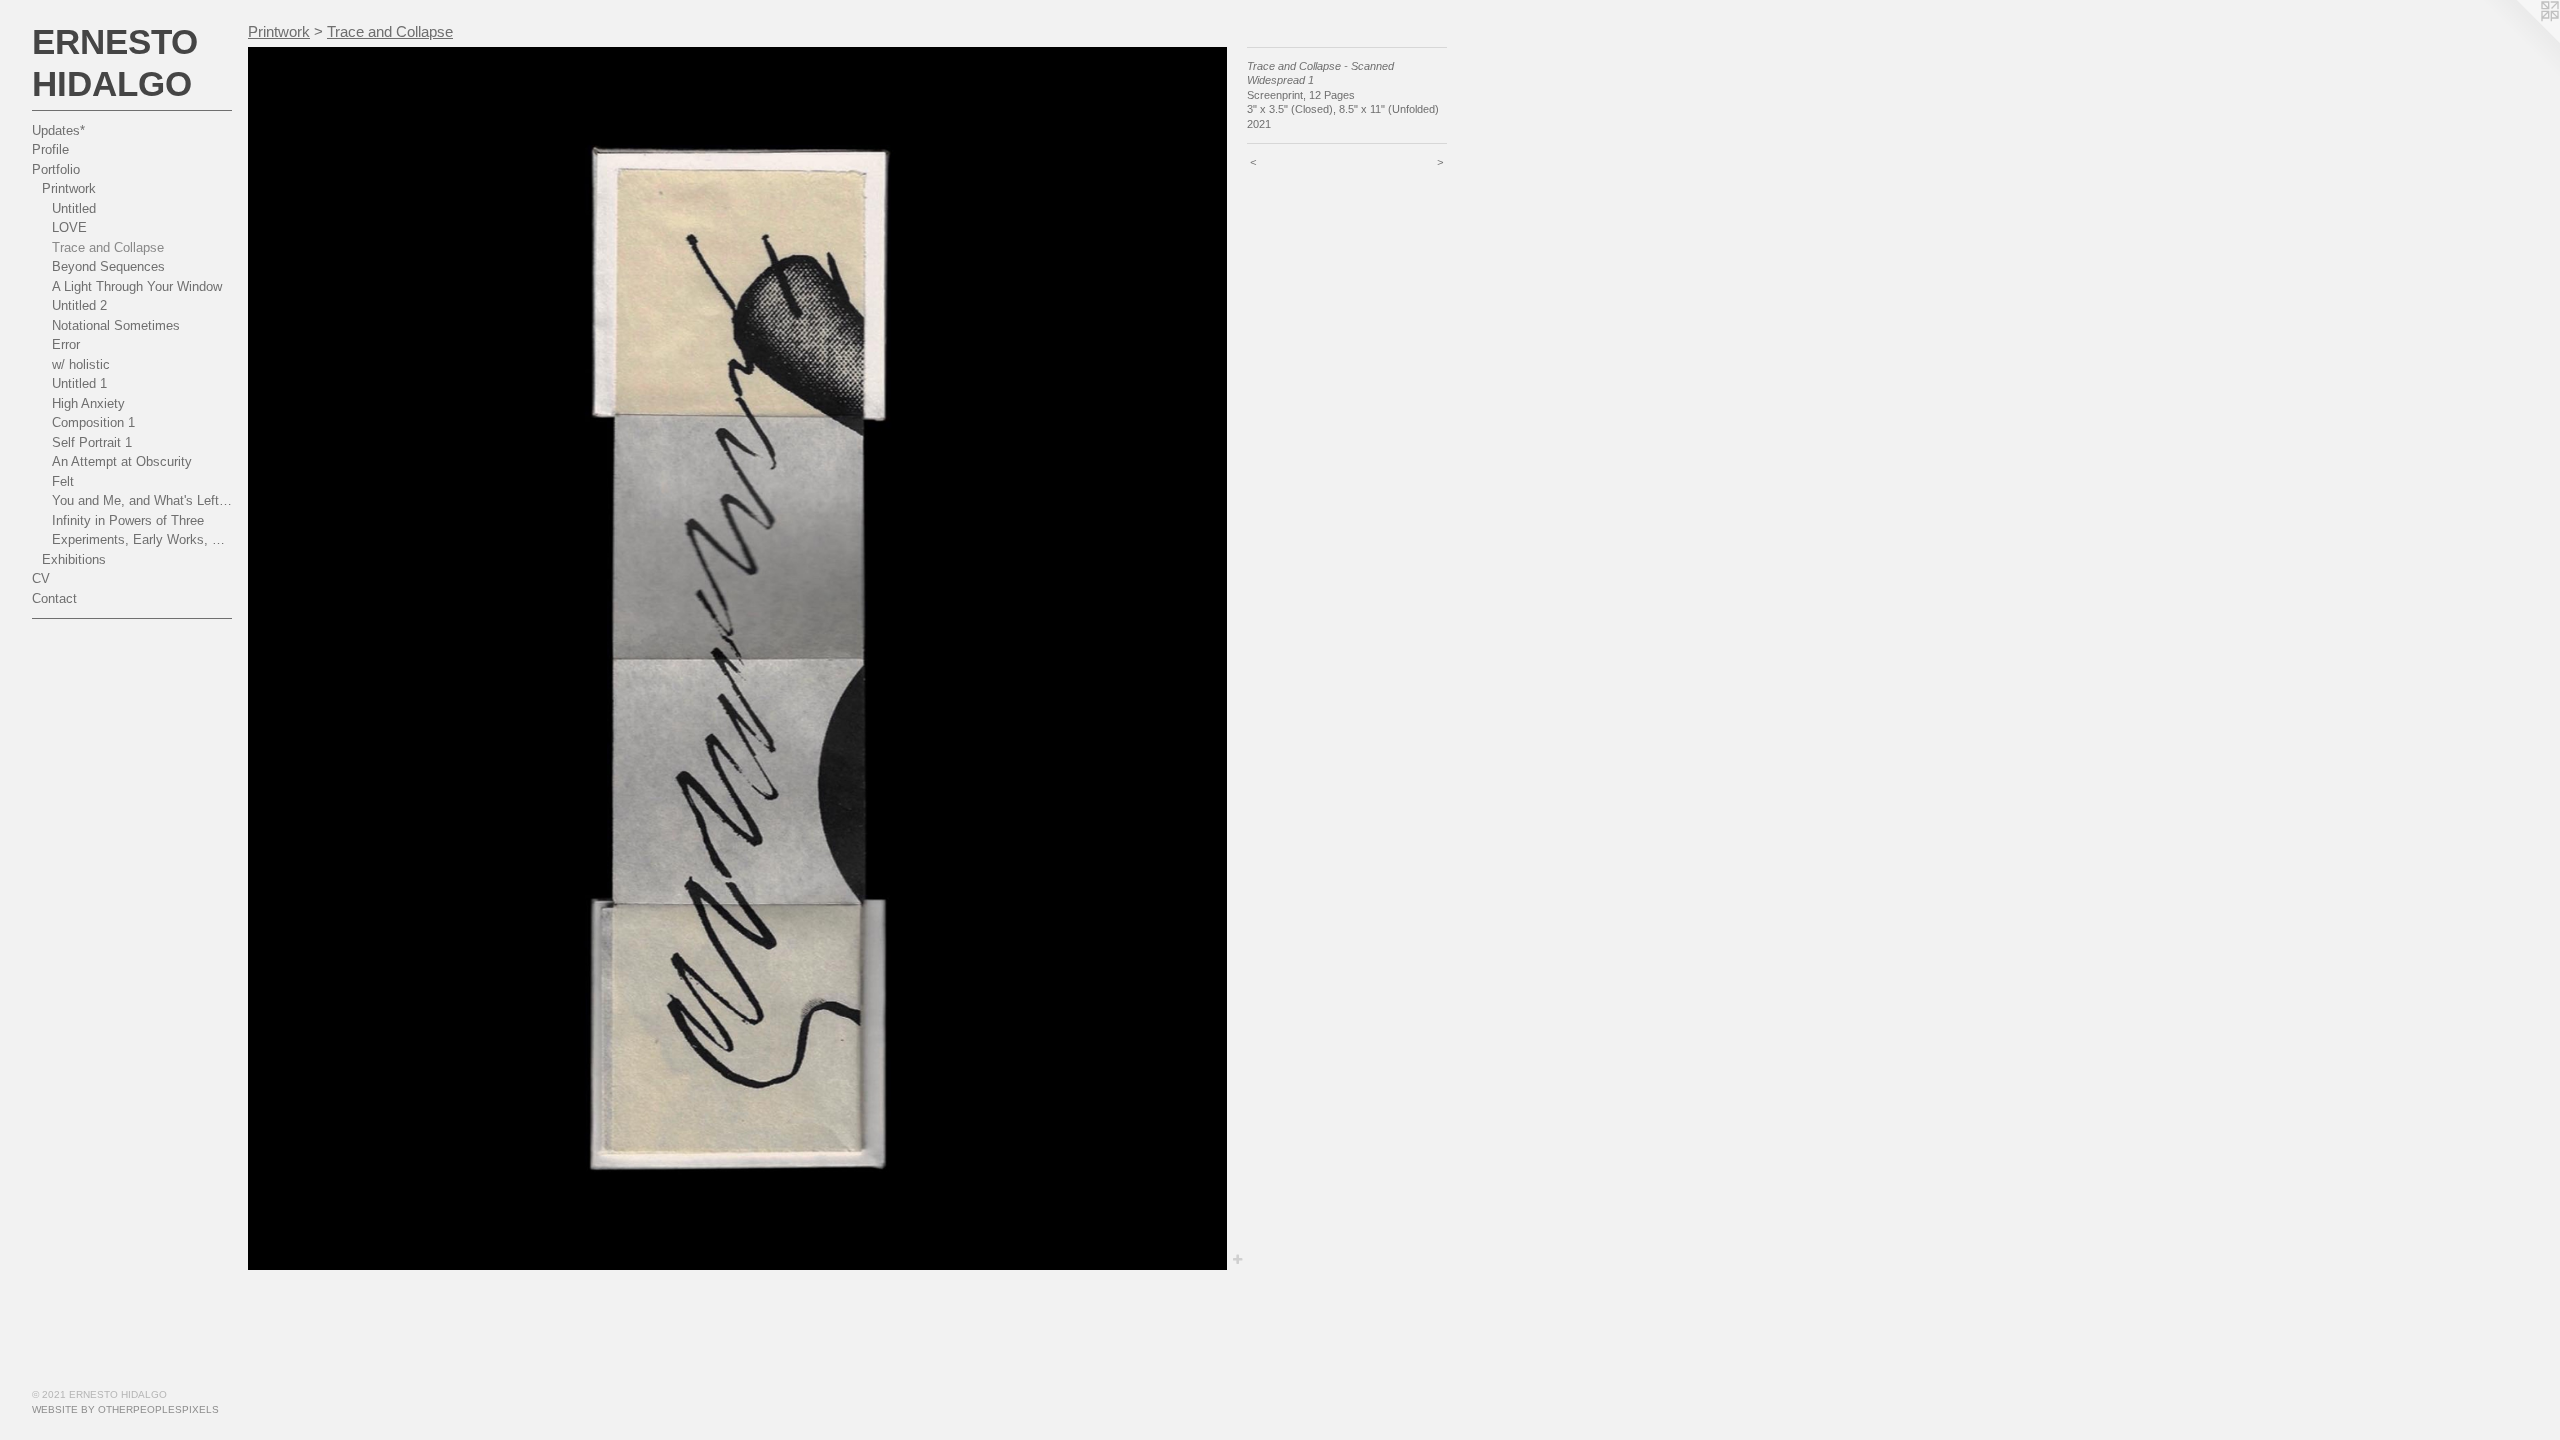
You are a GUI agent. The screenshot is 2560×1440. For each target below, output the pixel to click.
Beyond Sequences (108, 266)
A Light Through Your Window (137, 286)
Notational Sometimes (116, 325)
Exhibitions (74, 559)
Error (66, 344)
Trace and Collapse (108, 247)
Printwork (69, 188)
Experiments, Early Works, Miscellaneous (142, 539)
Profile (50, 149)
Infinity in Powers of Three (128, 520)
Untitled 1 (79, 383)
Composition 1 (93, 422)
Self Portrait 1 (92, 442)
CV (41, 578)
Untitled (74, 208)
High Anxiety (88, 403)
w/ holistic (81, 364)
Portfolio (56, 169)
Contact (54, 598)
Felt (63, 481)
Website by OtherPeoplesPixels (125, 1409)
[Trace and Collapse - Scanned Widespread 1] (737, 659)
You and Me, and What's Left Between (142, 500)
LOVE (69, 227)
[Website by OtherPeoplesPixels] (2520, 40)
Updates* (58, 130)
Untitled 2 (79, 305)
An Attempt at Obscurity (122, 461)
